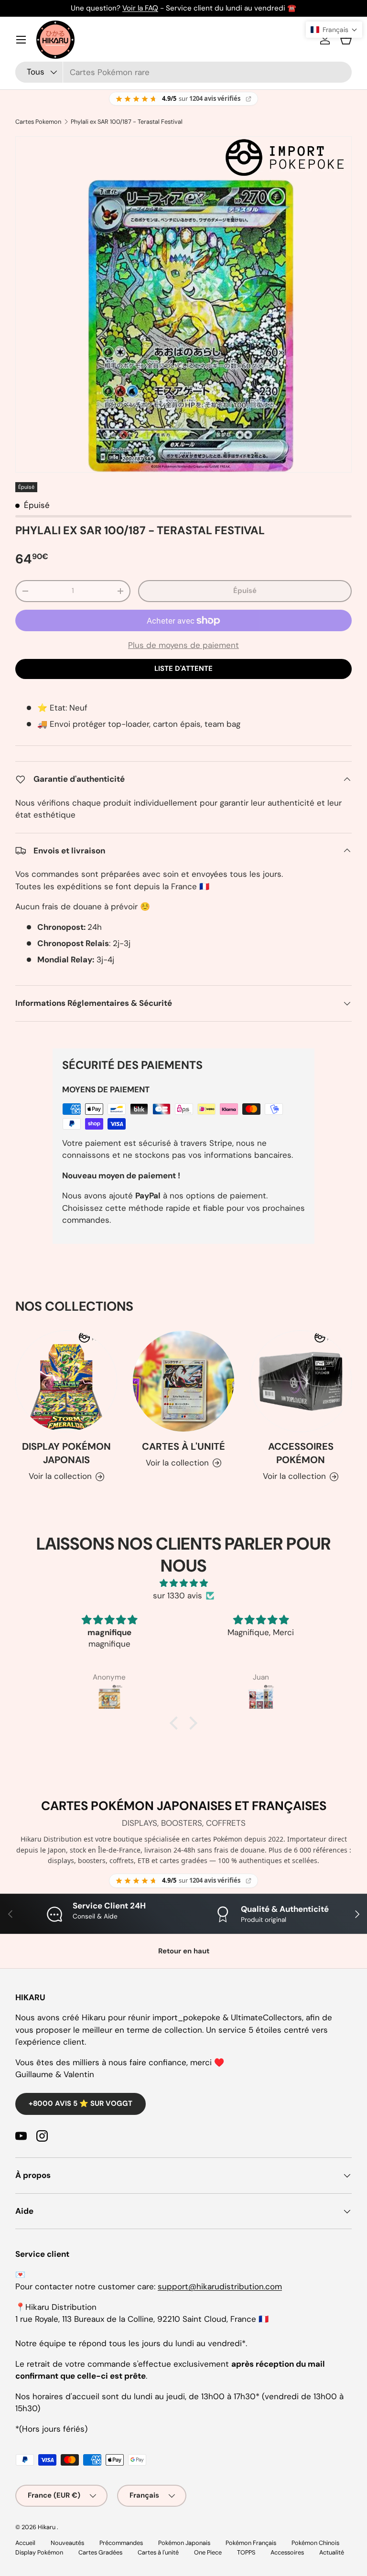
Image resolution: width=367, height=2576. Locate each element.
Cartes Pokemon (38, 122)
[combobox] (183, 72)
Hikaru (47, 2527)
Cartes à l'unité (183, 1446)
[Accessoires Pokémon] (301, 1381)
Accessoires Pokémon (301, 1453)
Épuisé (245, 591)
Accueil (25, 2543)
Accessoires (287, 2552)
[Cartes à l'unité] (183, 1381)
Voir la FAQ (140, 8)
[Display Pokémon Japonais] (66, 1381)
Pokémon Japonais (184, 2543)
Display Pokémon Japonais (66, 1453)
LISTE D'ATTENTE (183, 668)
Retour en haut (184, 1951)
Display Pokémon (39, 2552)
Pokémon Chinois (315, 2543)
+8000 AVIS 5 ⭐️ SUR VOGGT (81, 2103)
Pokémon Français (251, 2543)
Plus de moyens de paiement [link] (183, 645)
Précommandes (121, 2543)
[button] (346, 40)
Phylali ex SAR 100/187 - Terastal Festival (127, 122)
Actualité (332, 2552)
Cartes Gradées (100, 2552)
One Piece (208, 2552)
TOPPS (246, 2552)
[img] (183, 1583)
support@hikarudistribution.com (220, 2286)
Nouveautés (67, 2543)
